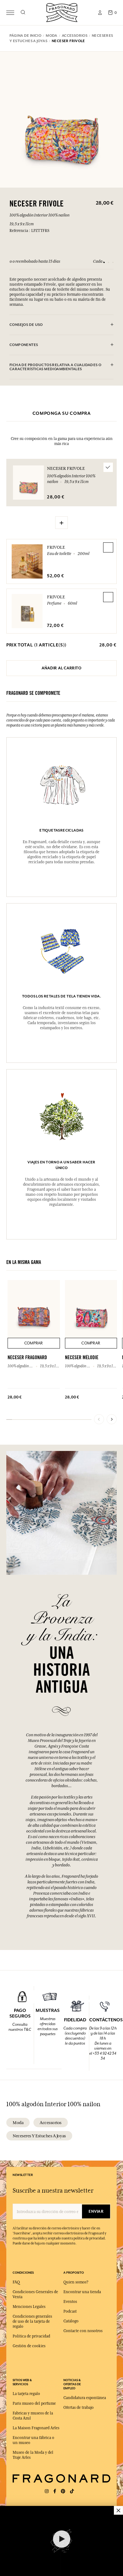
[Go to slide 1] (104, 262)
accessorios (51, 2123)
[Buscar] (23, 13)
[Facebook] (55, 2491)
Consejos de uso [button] (26, 325)
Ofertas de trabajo (79, 2408)
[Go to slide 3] (113, 262)
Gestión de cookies (29, 2346)
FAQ (16, 2282)
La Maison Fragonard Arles (36, 2428)
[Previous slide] (99, 1419)
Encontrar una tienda (82, 2292)
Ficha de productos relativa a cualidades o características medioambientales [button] (55, 367)
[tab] (61, 325)
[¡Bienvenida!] (62, 12)
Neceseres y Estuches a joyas (39, 2136)
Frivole (56, 547)
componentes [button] (24, 345)
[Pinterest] (63, 2491)
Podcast (70, 2311)
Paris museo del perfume (34, 2403)
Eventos (70, 2302)
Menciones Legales (29, 2307)
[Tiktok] (72, 2491)
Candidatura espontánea (85, 2398)
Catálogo (71, 2321)
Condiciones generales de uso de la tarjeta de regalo (32, 2321)
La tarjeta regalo (26, 2394)
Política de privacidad (31, 2336)
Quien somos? (76, 2282)
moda (18, 2123)
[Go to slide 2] (108, 262)
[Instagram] (47, 2491)
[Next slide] (112, 1419)
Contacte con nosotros (83, 2331)
